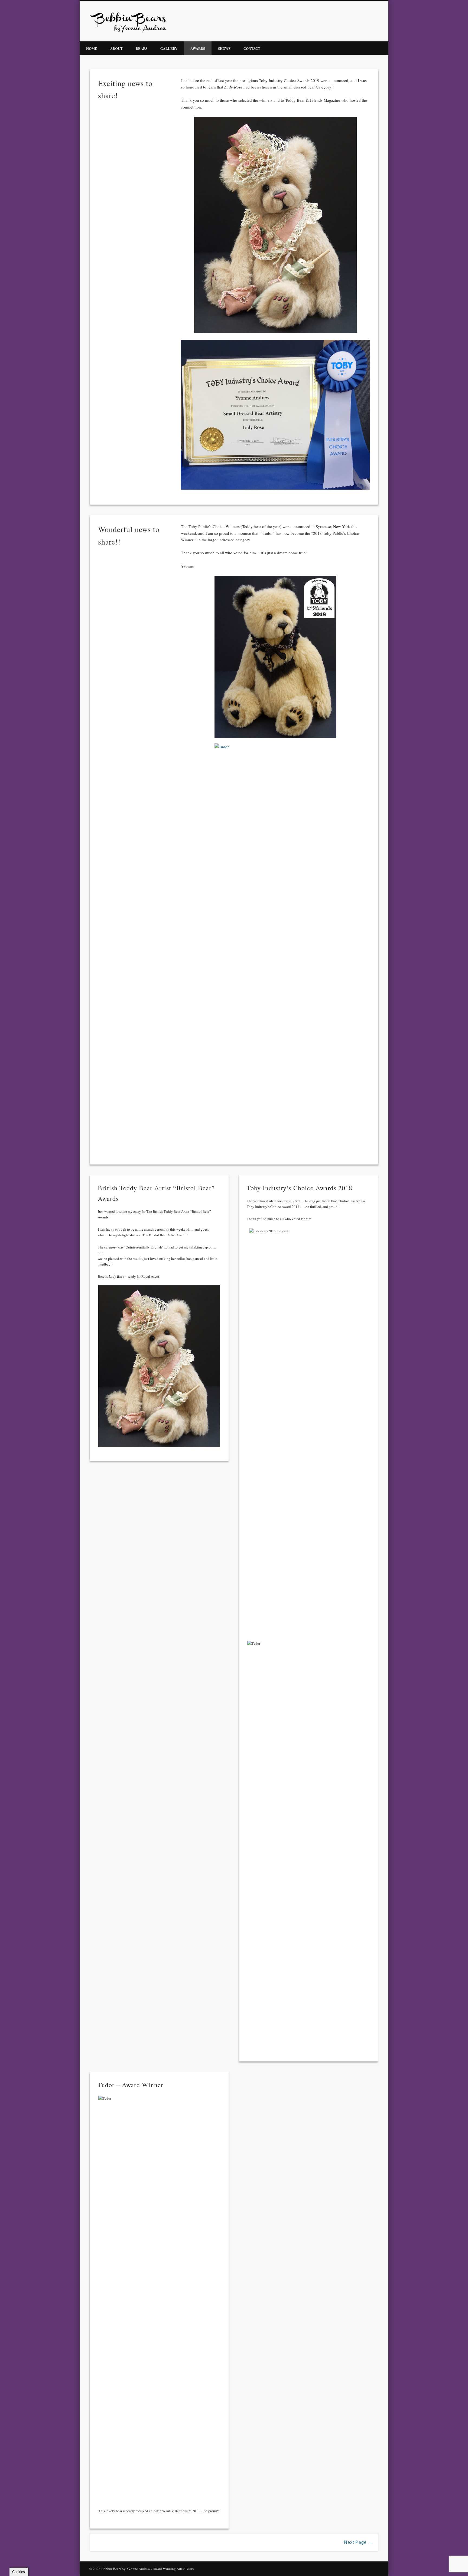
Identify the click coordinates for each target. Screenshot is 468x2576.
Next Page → (358, 2542)
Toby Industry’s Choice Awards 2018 (300, 1188)
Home (92, 48)
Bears (142, 48)
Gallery (169, 48)
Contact (252, 48)
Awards (198, 48)
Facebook (377, 21)
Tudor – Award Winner (131, 2085)
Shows (224, 48)
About (116, 48)
